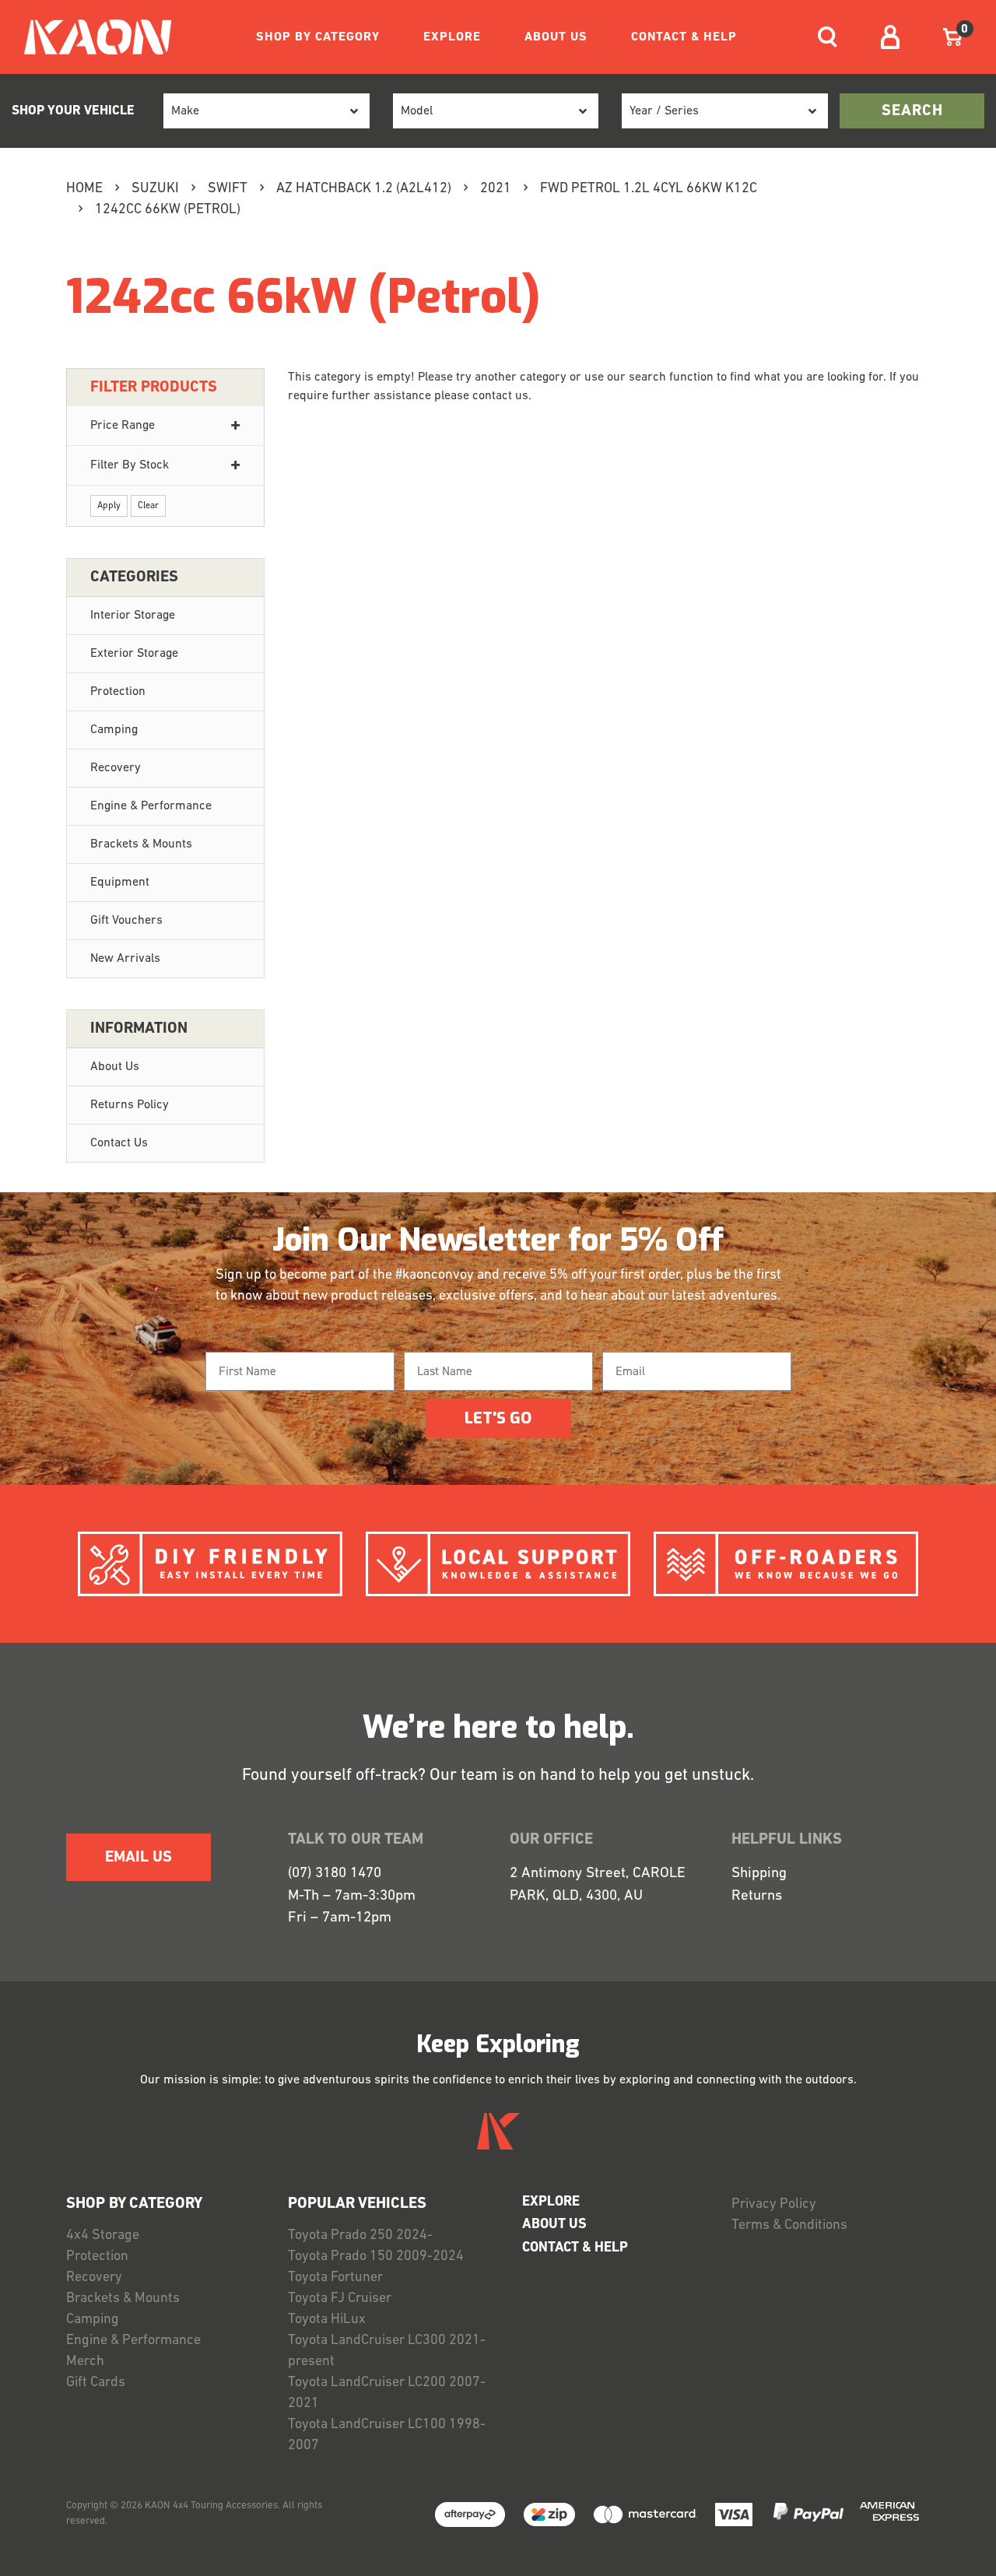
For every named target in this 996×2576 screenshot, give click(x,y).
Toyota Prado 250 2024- (360, 2236)
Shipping (759, 1874)
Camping (114, 730)
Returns (757, 1896)
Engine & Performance (151, 806)
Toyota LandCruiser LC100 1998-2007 (387, 2436)
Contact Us (119, 1143)
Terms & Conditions (789, 2226)
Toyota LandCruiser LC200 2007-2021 (387, 2394)
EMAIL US (139, 1858)
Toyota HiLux (327, 2320)
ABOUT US (556, 37)
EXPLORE (452, 37)
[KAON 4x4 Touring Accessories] (91, 37)
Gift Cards (96, 2383)
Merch (85, 2362)
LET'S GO (498, 1418)
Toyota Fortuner (335, 2278)
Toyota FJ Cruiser (340, 2299)
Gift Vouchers (126, 921)
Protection (118, 692)
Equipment (120, 883)
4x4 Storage (103, 2236)
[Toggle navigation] (828, 37)
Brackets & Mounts (141, 844)
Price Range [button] (123, 426)
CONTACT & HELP (684, 37)
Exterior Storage (134, 654)
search (912, 111)
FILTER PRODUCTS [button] (154, 388)
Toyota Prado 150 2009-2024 (376, 2257)
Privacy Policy (774, 2205)
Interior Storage (133, 616)
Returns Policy (130, 1105)
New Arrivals (125, 959)
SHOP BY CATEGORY (318, 37)
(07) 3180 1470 (335, 1874)
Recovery (116, 768)
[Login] (890, 37)
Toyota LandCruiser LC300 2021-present (387, 2351)
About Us (115, 1067)
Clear (148, 506)
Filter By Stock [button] (130, 465)
